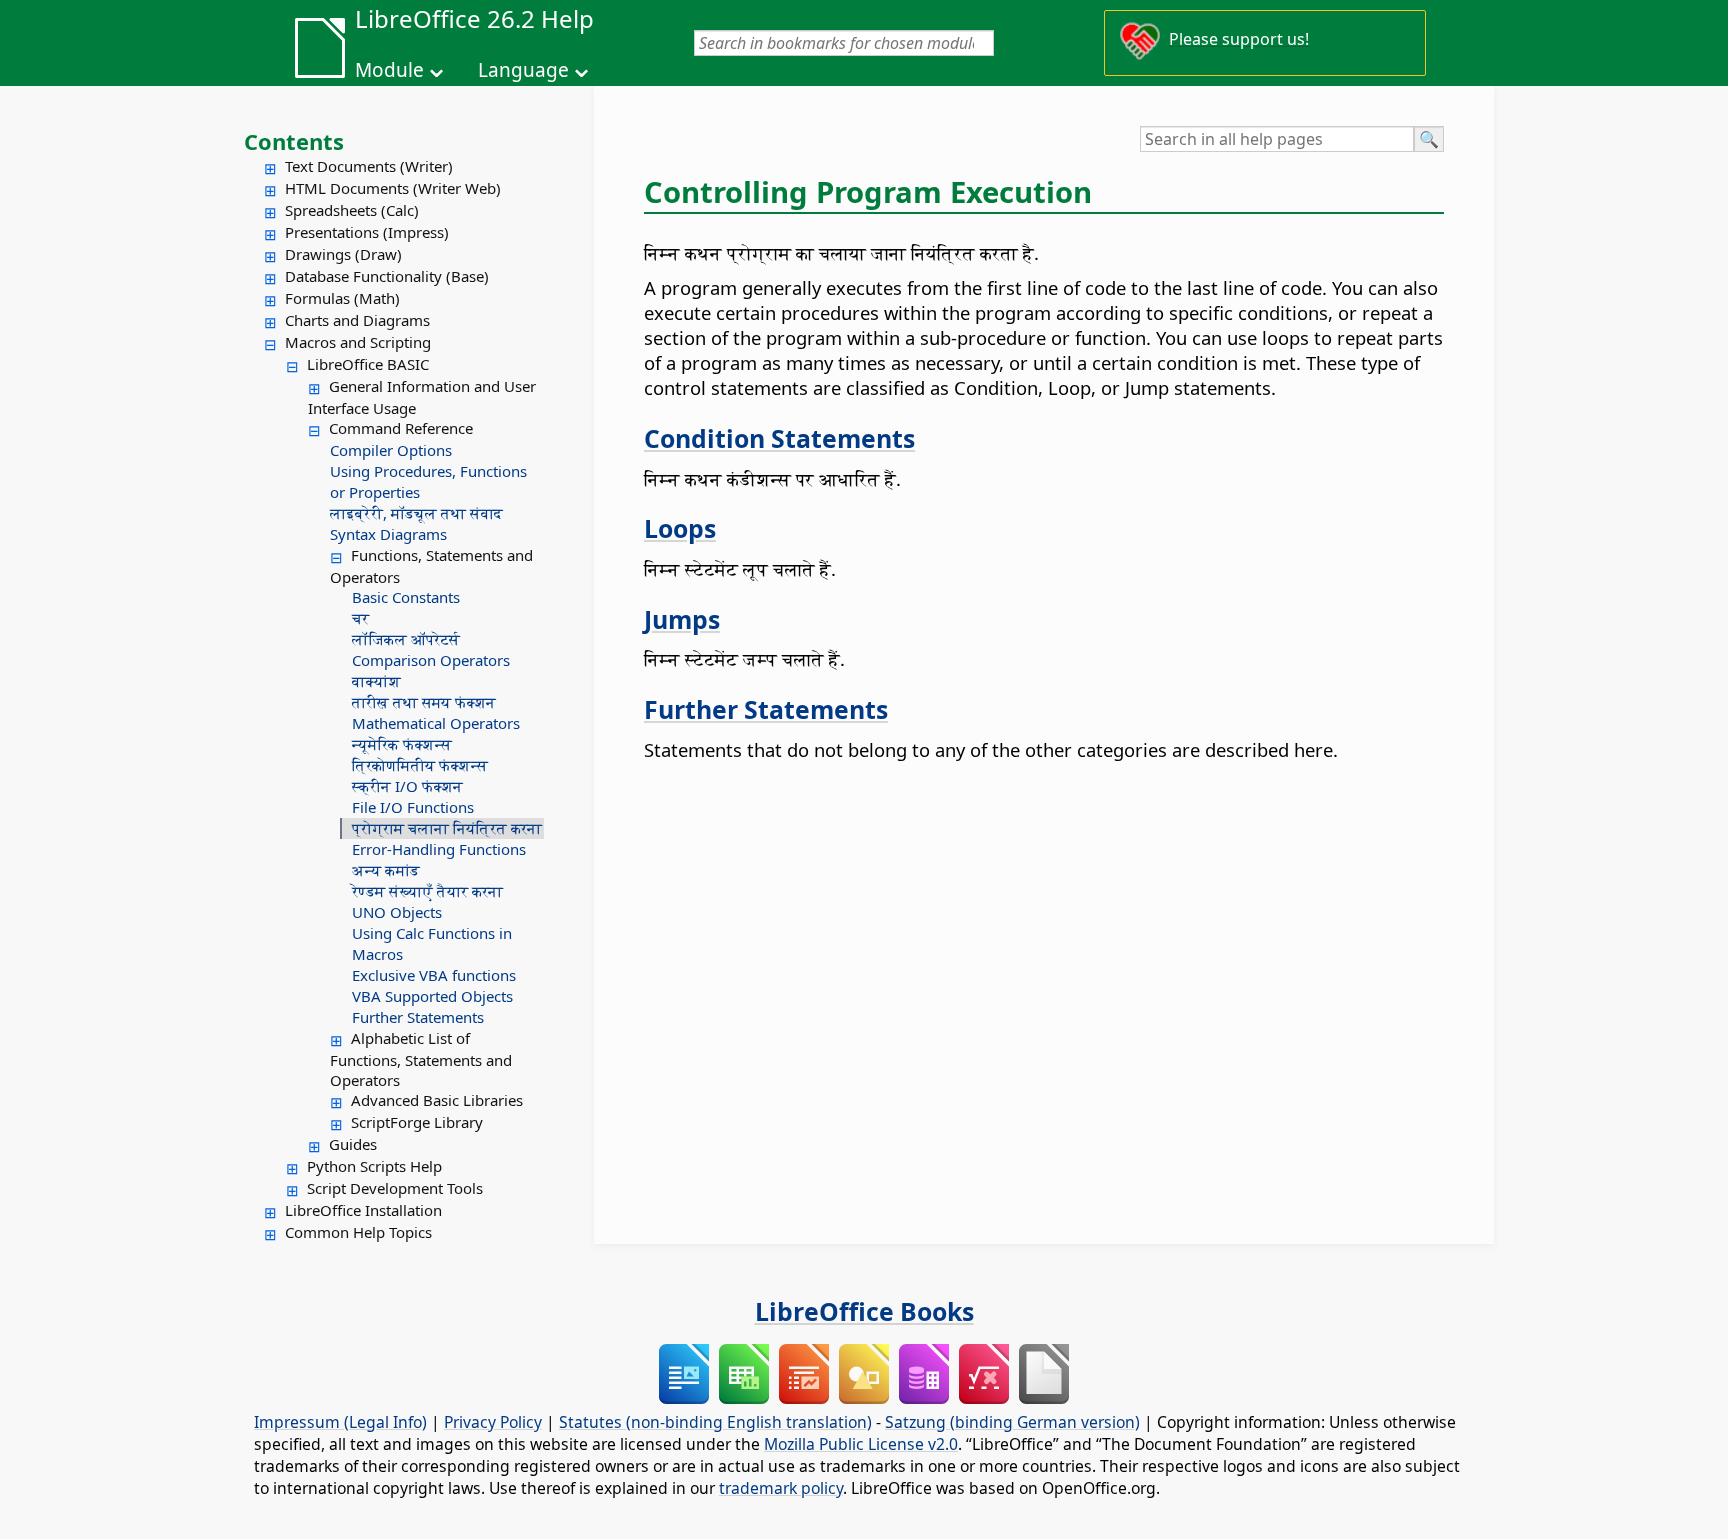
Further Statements (418, 1017)
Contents (294, 141)
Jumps (682, 619)
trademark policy (781, 1488)
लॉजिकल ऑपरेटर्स (406, 639)
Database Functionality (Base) (387, 276)
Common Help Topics (358, 1232)
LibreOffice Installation (363, 1210)
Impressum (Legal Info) (340, 1422)
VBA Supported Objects (432, 996)
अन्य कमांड (386, 870)
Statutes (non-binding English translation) (715, 1422)
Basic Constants (406, 597)
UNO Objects (397, 912)
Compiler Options (391, 450)
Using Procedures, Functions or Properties (428, 481)
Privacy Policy (493, 1422)
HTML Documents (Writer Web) (393, 188)
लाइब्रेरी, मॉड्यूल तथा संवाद (416, 513)
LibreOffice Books (864, 1311)
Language (523, 70)
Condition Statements (779, 438)
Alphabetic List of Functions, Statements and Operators (421, 1059)
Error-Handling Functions (439, 849)
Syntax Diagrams (388, 534)
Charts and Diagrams (357, 320)
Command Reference (401, 428)
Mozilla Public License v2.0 (861, 1444)
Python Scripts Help (374, 1166)
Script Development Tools (395, 1188)
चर (360, 618)
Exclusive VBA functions (434, 975)
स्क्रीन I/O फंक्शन (407, 786)
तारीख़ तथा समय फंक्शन (424, 702)
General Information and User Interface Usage (422, 397)
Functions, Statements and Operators (431, 566)
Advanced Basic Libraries (437, 1100)
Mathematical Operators (436, 723)
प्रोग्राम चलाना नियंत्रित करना (447, 828)
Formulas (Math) (342, 298)
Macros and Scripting (358, 342)
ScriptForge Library (417, 1122)
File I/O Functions (413, 807)
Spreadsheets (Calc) (352, 210)
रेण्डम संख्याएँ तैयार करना (427, 891)
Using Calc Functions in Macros (432, 943)
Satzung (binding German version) (1012, 1422)
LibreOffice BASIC (368, 364)
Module (389, 70)
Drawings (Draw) (343, 254)
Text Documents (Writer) (369, 166)
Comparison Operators (431, 660)
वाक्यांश (376, 681)
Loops (680, 528)
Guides (353, 1144)
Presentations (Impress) (367, 232)
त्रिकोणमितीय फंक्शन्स (420, 765)
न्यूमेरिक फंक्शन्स (402, 744)
